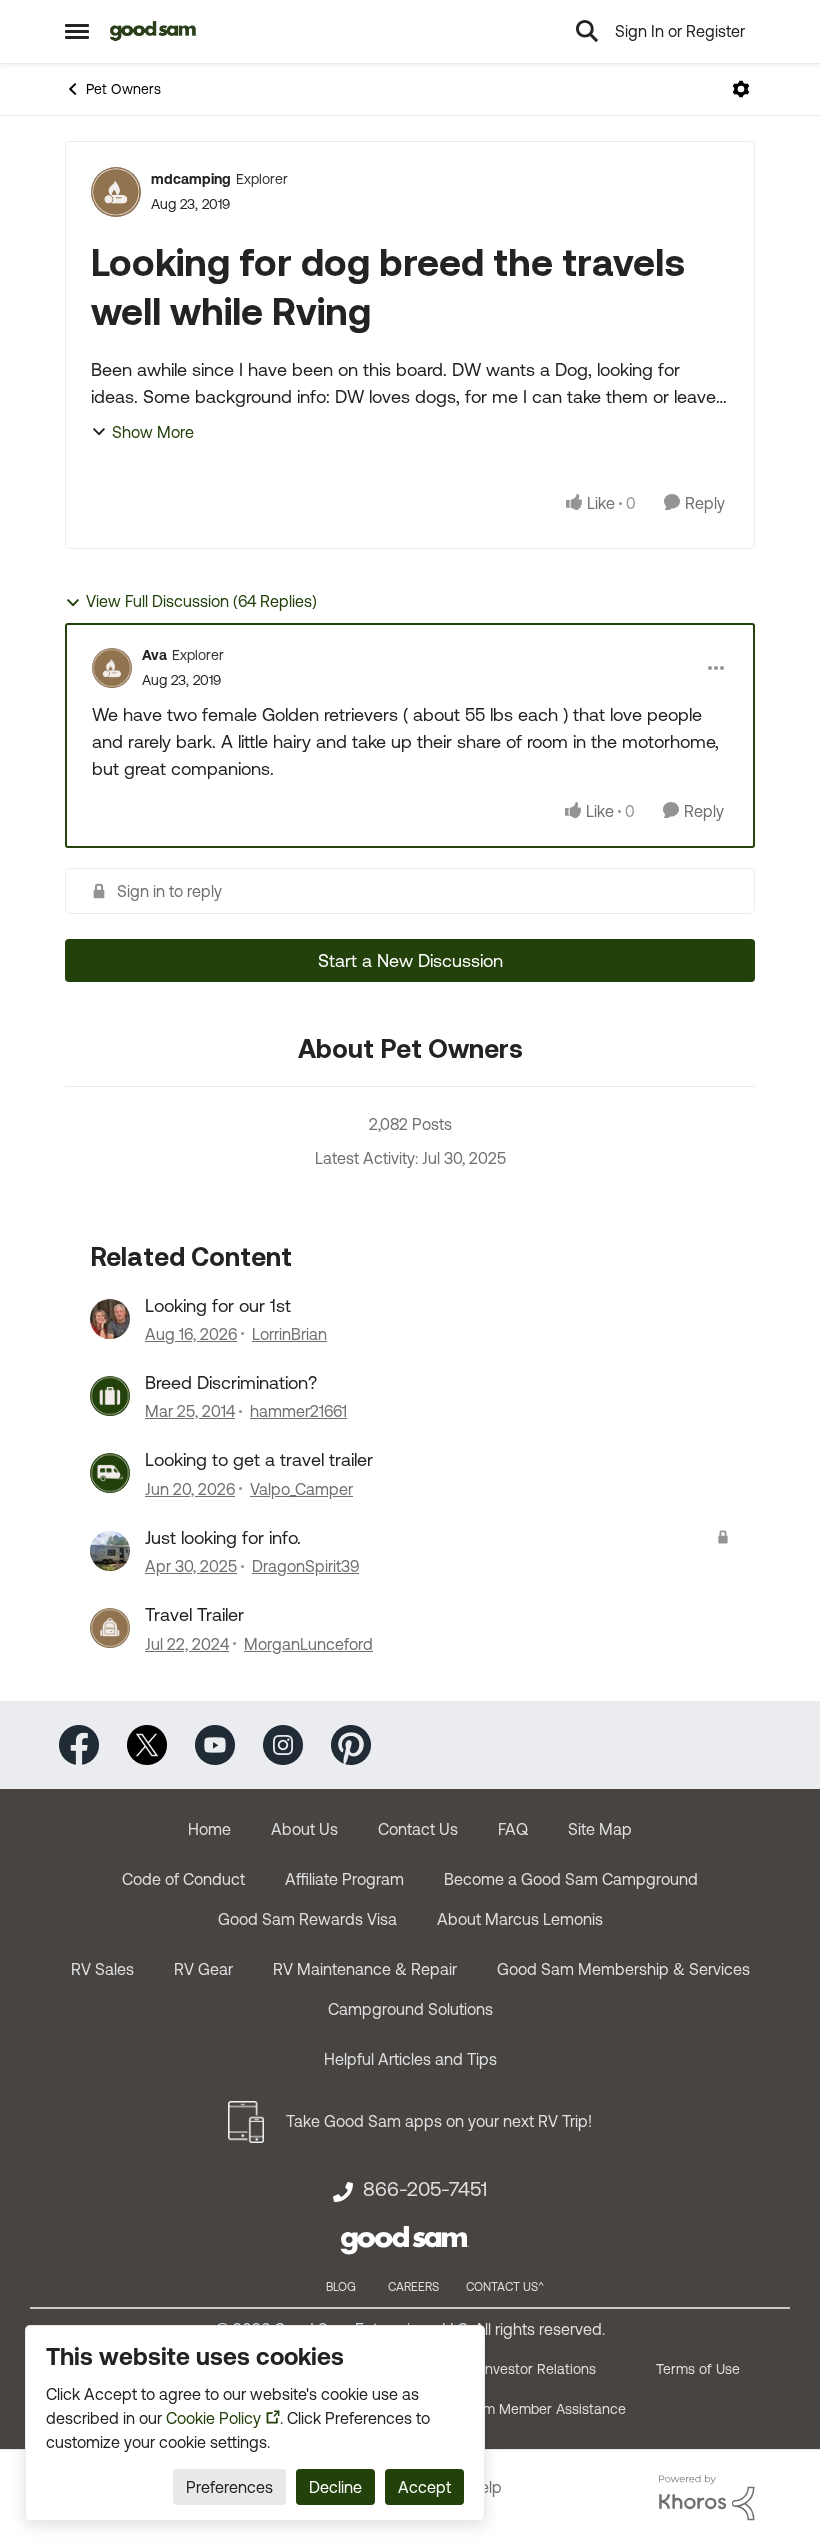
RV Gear (203, 1969)
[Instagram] (283, 1742)
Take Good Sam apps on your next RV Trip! (439, 2121)
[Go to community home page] (153, 31)
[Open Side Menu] (77, 31)
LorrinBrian (289, 1334)
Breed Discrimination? (231, 1382)
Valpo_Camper (301, 1489)
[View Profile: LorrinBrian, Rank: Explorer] (110, 1319)
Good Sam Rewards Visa (307, 1919)
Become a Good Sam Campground (571, 1879)
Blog (341, 2287)
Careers (413, 2287)
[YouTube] (215, 1742)
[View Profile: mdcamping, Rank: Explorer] (116, 192)
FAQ (513, 1829)
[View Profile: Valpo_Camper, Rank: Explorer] (110, 1473)
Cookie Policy (213, 2418)
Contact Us (418, 1829)
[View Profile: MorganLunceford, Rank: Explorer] (110, 1628)
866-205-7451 (425, 2189)
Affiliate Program (344, 1879)
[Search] (587, 31)
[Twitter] (147, 1742)
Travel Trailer (194, 1614)
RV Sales (102, 1969)
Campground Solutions (410, 2009)
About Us (304, 1829)
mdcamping (191, 179)
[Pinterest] (351, 1742)
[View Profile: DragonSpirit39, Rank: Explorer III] (110, 1551)
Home (209, 1829)
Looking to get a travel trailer (259, 1459)
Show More (153, 432)
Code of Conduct (183, 1879)
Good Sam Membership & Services (623, 1969)
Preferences (229, 2487)
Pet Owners (123, 89)
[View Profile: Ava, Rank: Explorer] (112, 668)
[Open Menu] (741, 89)
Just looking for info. (223, 1537)
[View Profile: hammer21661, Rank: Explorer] (110, 1396)
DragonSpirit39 (305, 1566)
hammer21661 (298, 1411)
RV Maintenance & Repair (365, 1969)
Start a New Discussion (410, 960)
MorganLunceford (308, 1644)
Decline (335, 2487)
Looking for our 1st (218, 1305)
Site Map (600, 1829)
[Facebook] (79, 1742)
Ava (154, 655)
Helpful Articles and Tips (410, 2059)
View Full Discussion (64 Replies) (201, 601)
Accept (424, 2487)
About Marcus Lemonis (520, 1919)
